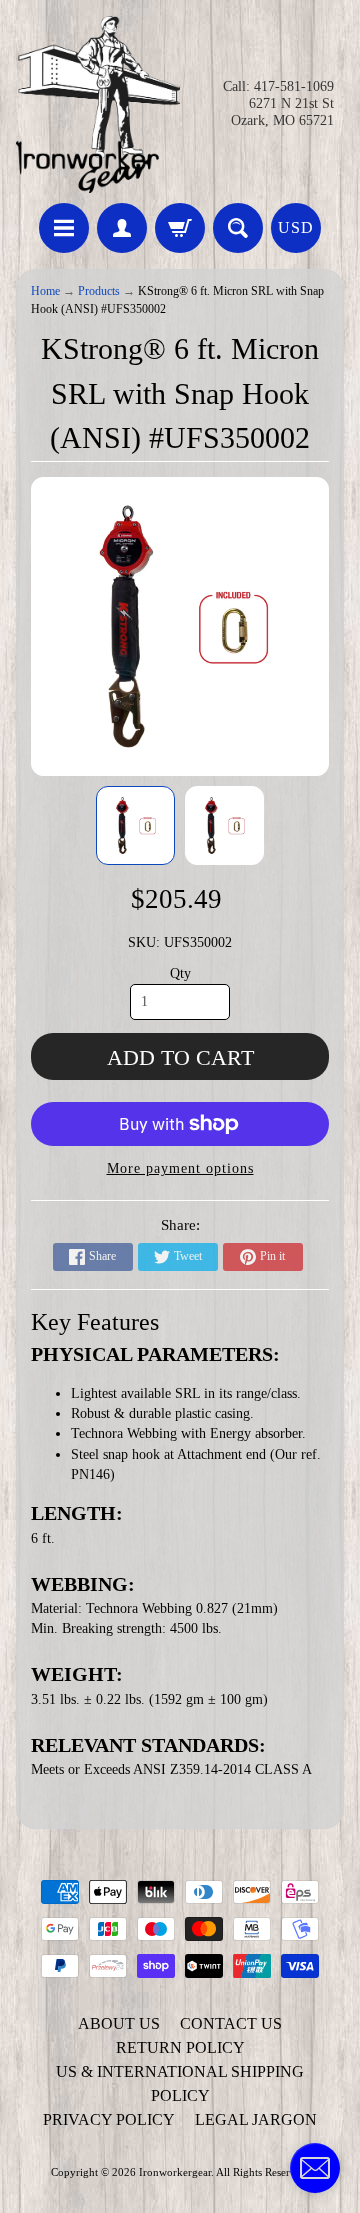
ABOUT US (119, 2023)
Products (99, 291)
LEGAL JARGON (256, 2119)
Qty (180, 973)
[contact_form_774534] (315, 2168)
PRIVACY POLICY (109, 2119)
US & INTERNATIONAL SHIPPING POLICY (180, 2083)
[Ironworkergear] (98, 104)
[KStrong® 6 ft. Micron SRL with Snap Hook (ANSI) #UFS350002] (135, 825)
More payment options (180, 1168)
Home (45, 291)
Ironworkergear (175, 2172)
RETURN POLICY (180, 2047)
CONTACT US (231, 2023)
